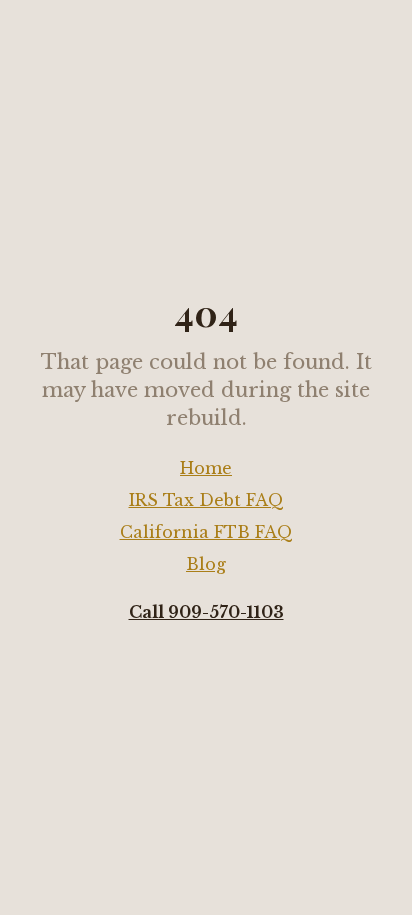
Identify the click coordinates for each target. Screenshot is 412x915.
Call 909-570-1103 (206, 612)
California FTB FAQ (206, 532)
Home (206, 468)
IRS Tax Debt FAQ (206, 500)
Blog (206, 564)
